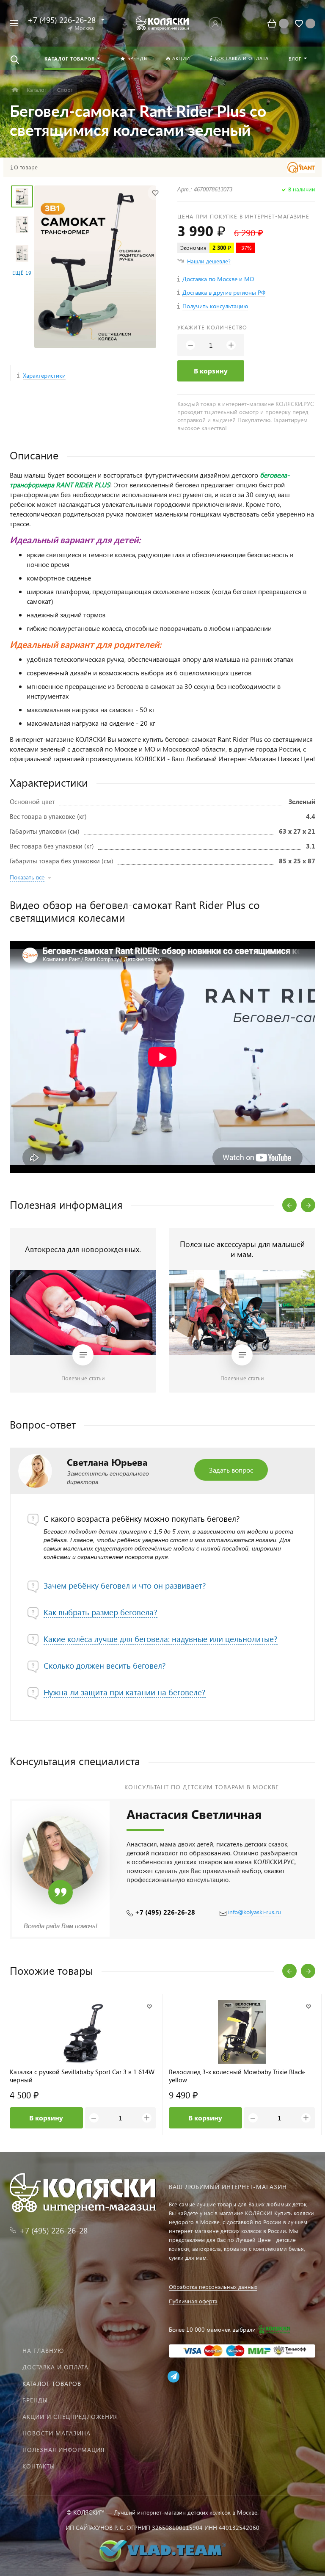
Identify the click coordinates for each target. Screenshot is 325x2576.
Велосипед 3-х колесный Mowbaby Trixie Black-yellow (237, 2076)
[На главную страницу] (162, 23)
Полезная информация (63, 2450)
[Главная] (15, 90)
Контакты (39, 2466)
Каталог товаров (52, 2384)
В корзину (211, 371)
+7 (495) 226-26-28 (165, 1912)
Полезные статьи (83, 1378)
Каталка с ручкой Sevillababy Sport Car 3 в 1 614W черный (82, 2076)
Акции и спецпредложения (70, 2417)
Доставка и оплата (55, 2367)
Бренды (35, 2400)
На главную (43, 2351)
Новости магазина (56, 2433)
